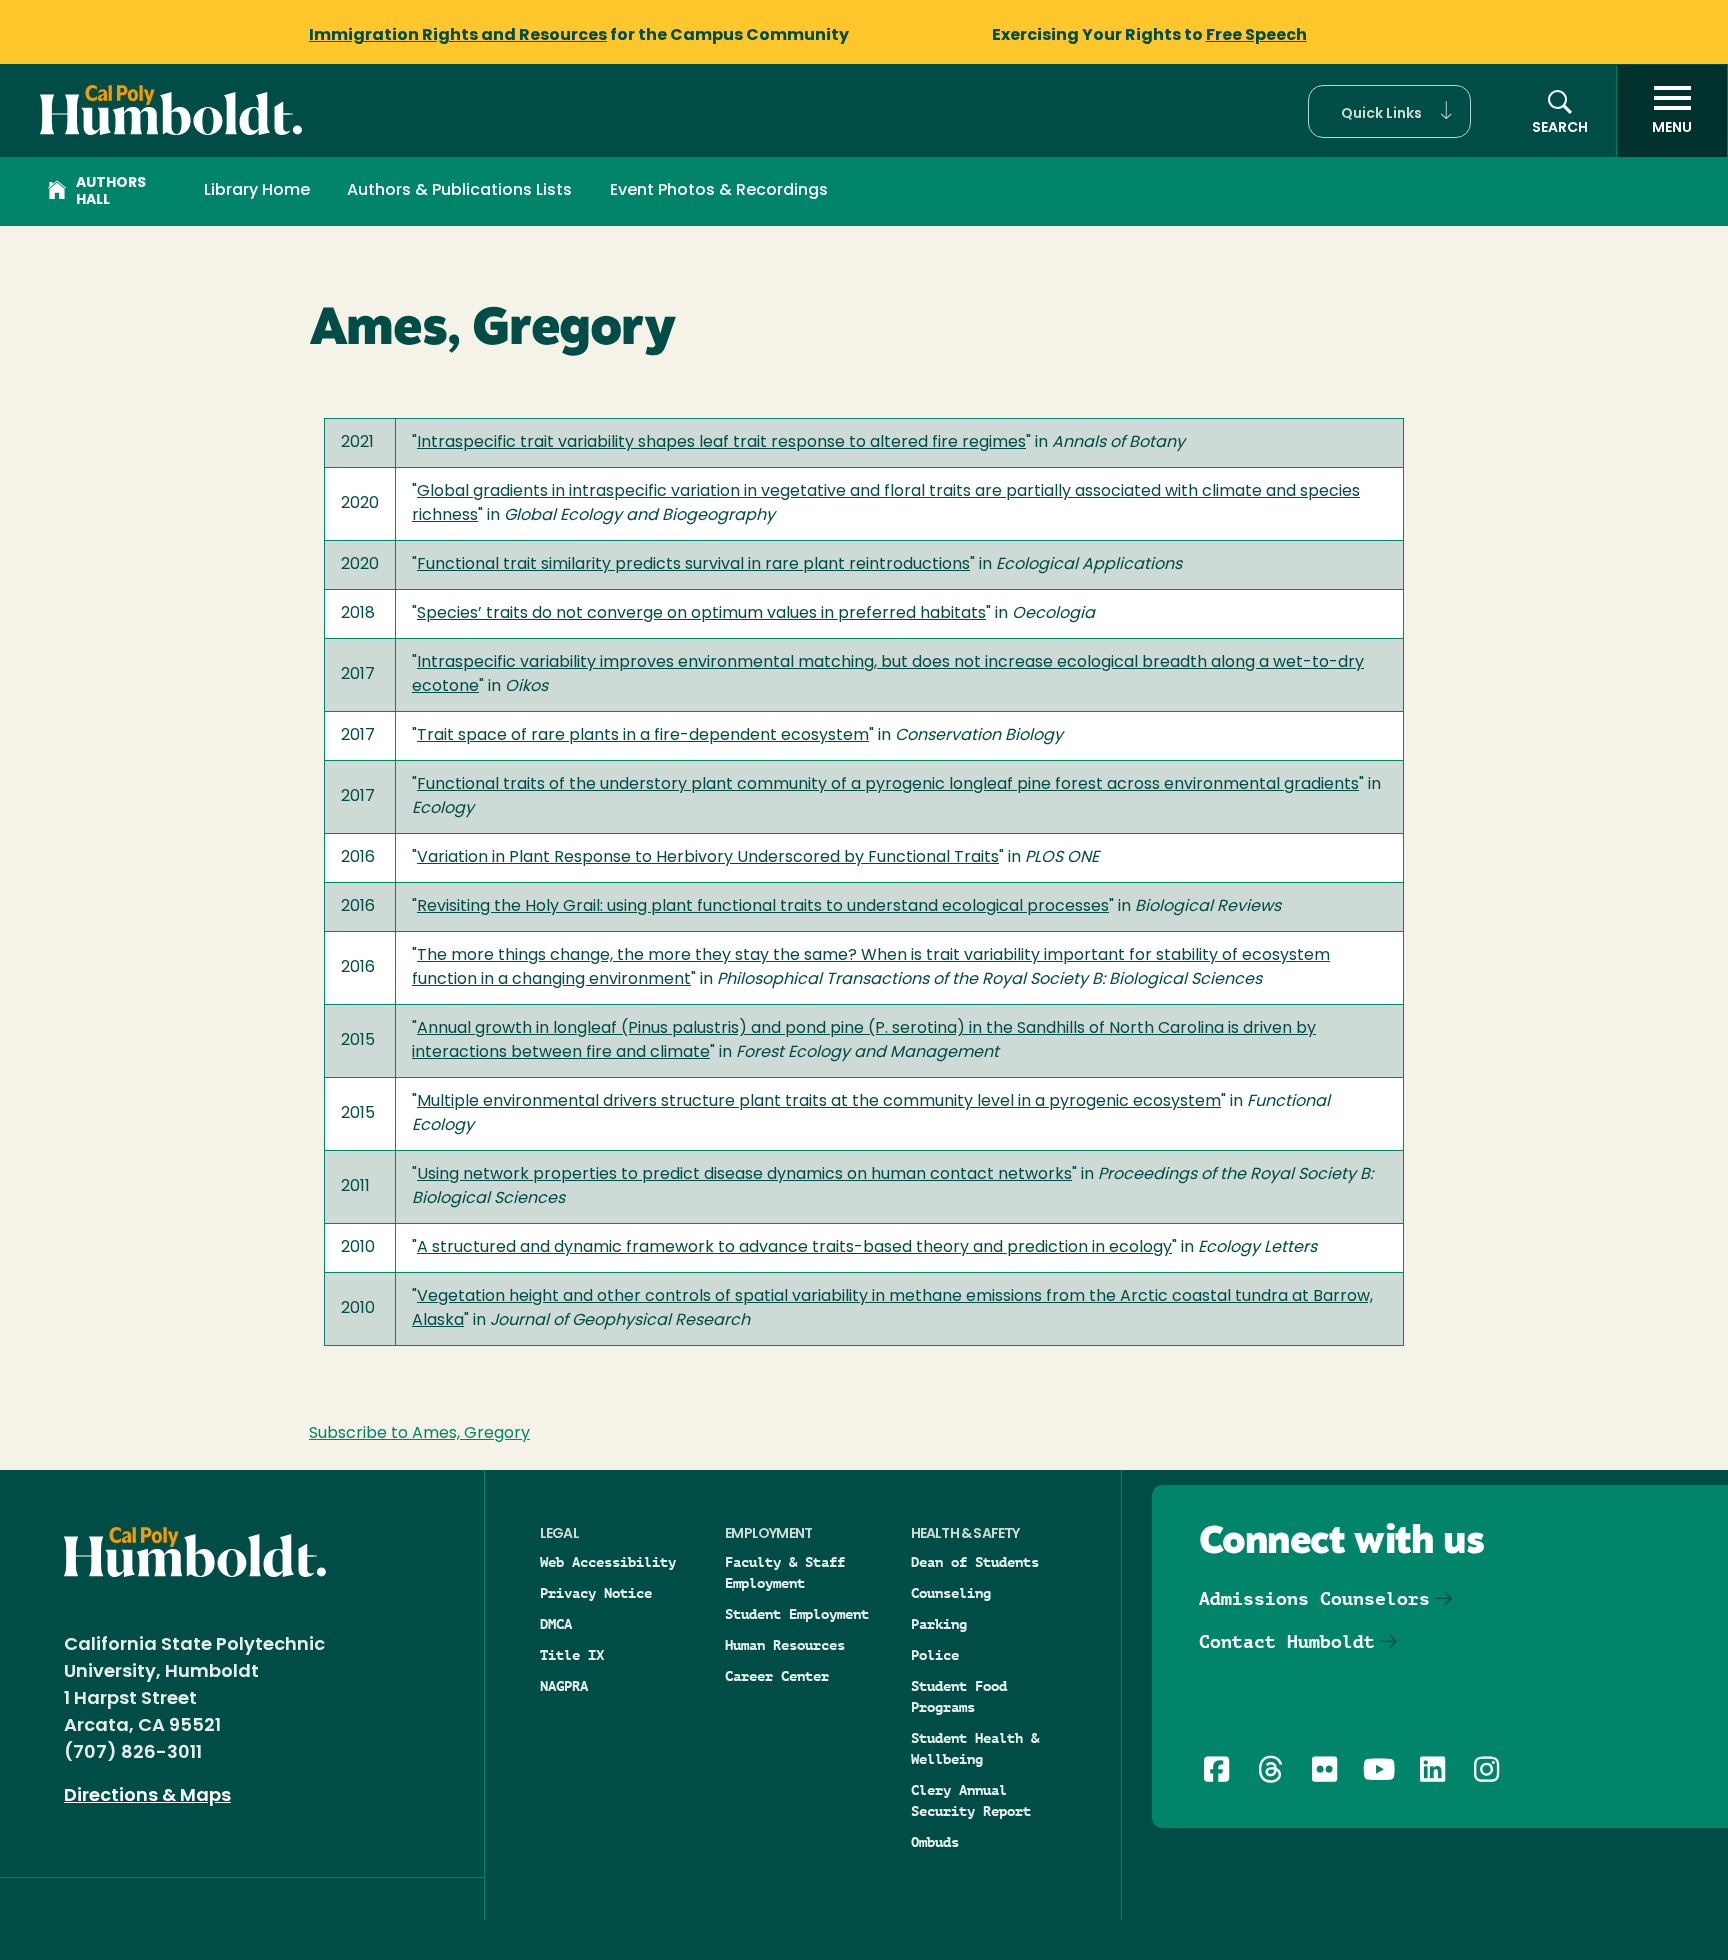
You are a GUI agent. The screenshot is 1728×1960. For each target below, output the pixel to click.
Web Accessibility (608, 1562)
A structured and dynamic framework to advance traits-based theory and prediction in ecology (794, 1248)
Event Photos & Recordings (719, 191)
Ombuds (935, 1842)
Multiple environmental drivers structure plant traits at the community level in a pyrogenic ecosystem (819, 1102)
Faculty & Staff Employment (785, 1572)
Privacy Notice (596, 1593)
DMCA (556, 1624)
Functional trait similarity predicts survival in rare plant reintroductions (693, 565)
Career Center (777, 1676)
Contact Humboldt (1287, 1641)
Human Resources (785, 1645)
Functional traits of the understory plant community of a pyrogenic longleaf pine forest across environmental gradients (888, 785)
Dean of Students (975, 1562)
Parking (939, 1624)
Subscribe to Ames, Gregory (419, 1434)
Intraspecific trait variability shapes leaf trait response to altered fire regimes (721, 443)
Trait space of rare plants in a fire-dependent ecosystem (643, 736)
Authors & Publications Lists (459, 191)
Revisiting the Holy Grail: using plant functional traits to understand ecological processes (763, 907)
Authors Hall (111, 192)
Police (935, 1655)
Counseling (951, 1593)
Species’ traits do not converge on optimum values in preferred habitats (701, 614)
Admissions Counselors (1314, 1598)
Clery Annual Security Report (971, 1800)
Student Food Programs (959, 1696)
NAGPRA (564, 1686)
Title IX (572, 1655)
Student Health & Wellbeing (975, 1748)
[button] (1389, 111)
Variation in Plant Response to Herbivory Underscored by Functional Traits (708, 858)
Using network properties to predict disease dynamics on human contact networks (744, 1175)
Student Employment (797, 1614)
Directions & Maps (147, 1797)
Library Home (257, 191)
